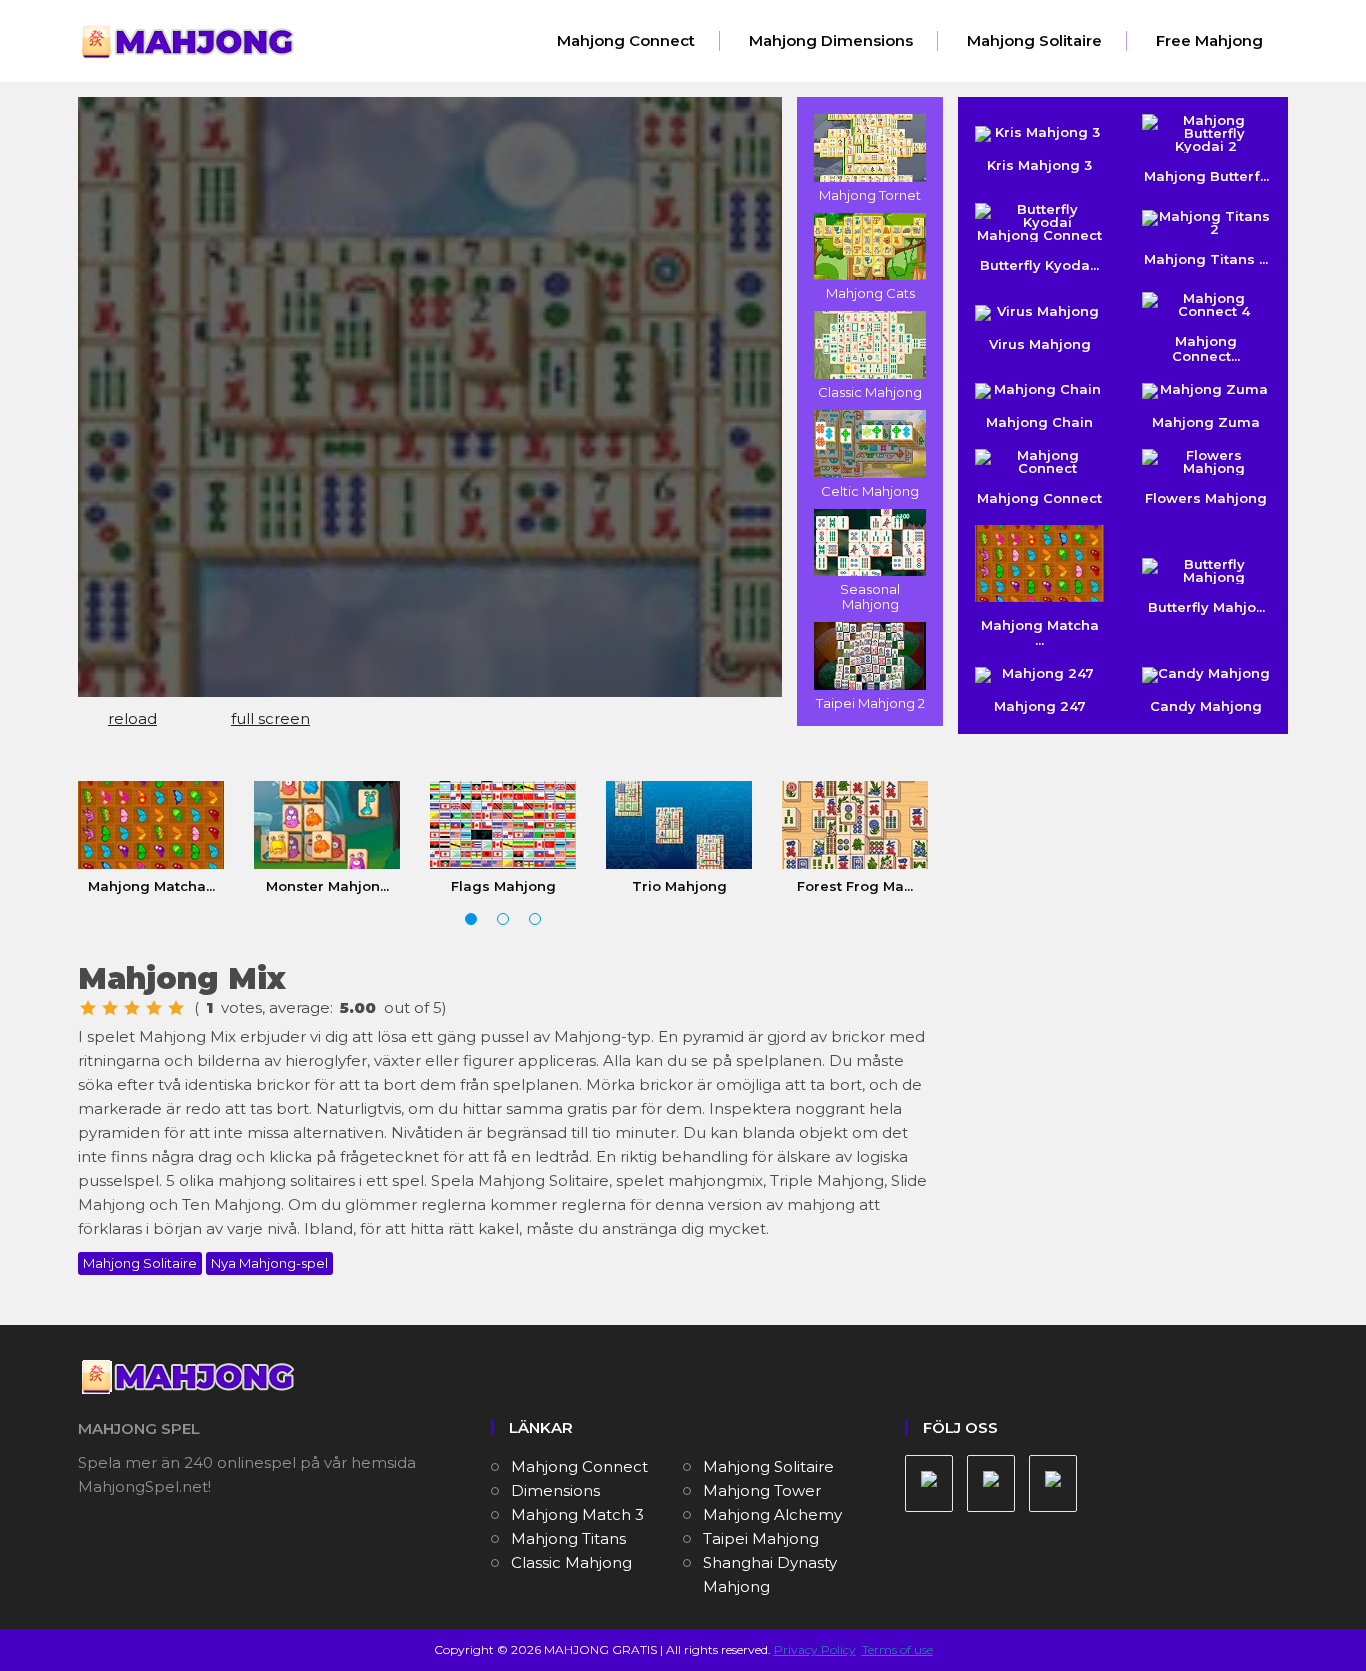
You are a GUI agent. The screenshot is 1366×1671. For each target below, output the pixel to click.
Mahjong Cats (870, 293)
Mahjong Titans (568, 1538)
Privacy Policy (815, 1649)
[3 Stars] (132, 1008)
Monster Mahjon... (327, 886)
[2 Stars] (110, 1008)
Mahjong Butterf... (1206, 176)
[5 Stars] (176, 1008)
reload (132, 718)
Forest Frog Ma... (855, 886)
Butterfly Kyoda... (1039, 265)
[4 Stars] (154, 1008)
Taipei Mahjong (761, 1538)
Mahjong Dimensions (831, 40)
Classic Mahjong (870, 392)
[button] (471, 919)
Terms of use (897, 1649)
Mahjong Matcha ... (1040, 632)
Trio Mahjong (679, 886)
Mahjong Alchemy (772, 1514)
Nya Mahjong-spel (269, 1263)
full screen (270, 718)
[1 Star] (88, 1008)
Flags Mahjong (503, 886)
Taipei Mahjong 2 (870, 703)
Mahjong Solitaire (1034, 40)
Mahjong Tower (762, 1490)
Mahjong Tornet (870, 195)
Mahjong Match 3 (577, 1514)
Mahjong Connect (626, 40)
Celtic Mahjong (870, 491)
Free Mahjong (1209, 40)
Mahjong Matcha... (151, 886)
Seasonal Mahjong (870, 596)
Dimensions (555, 1490)
